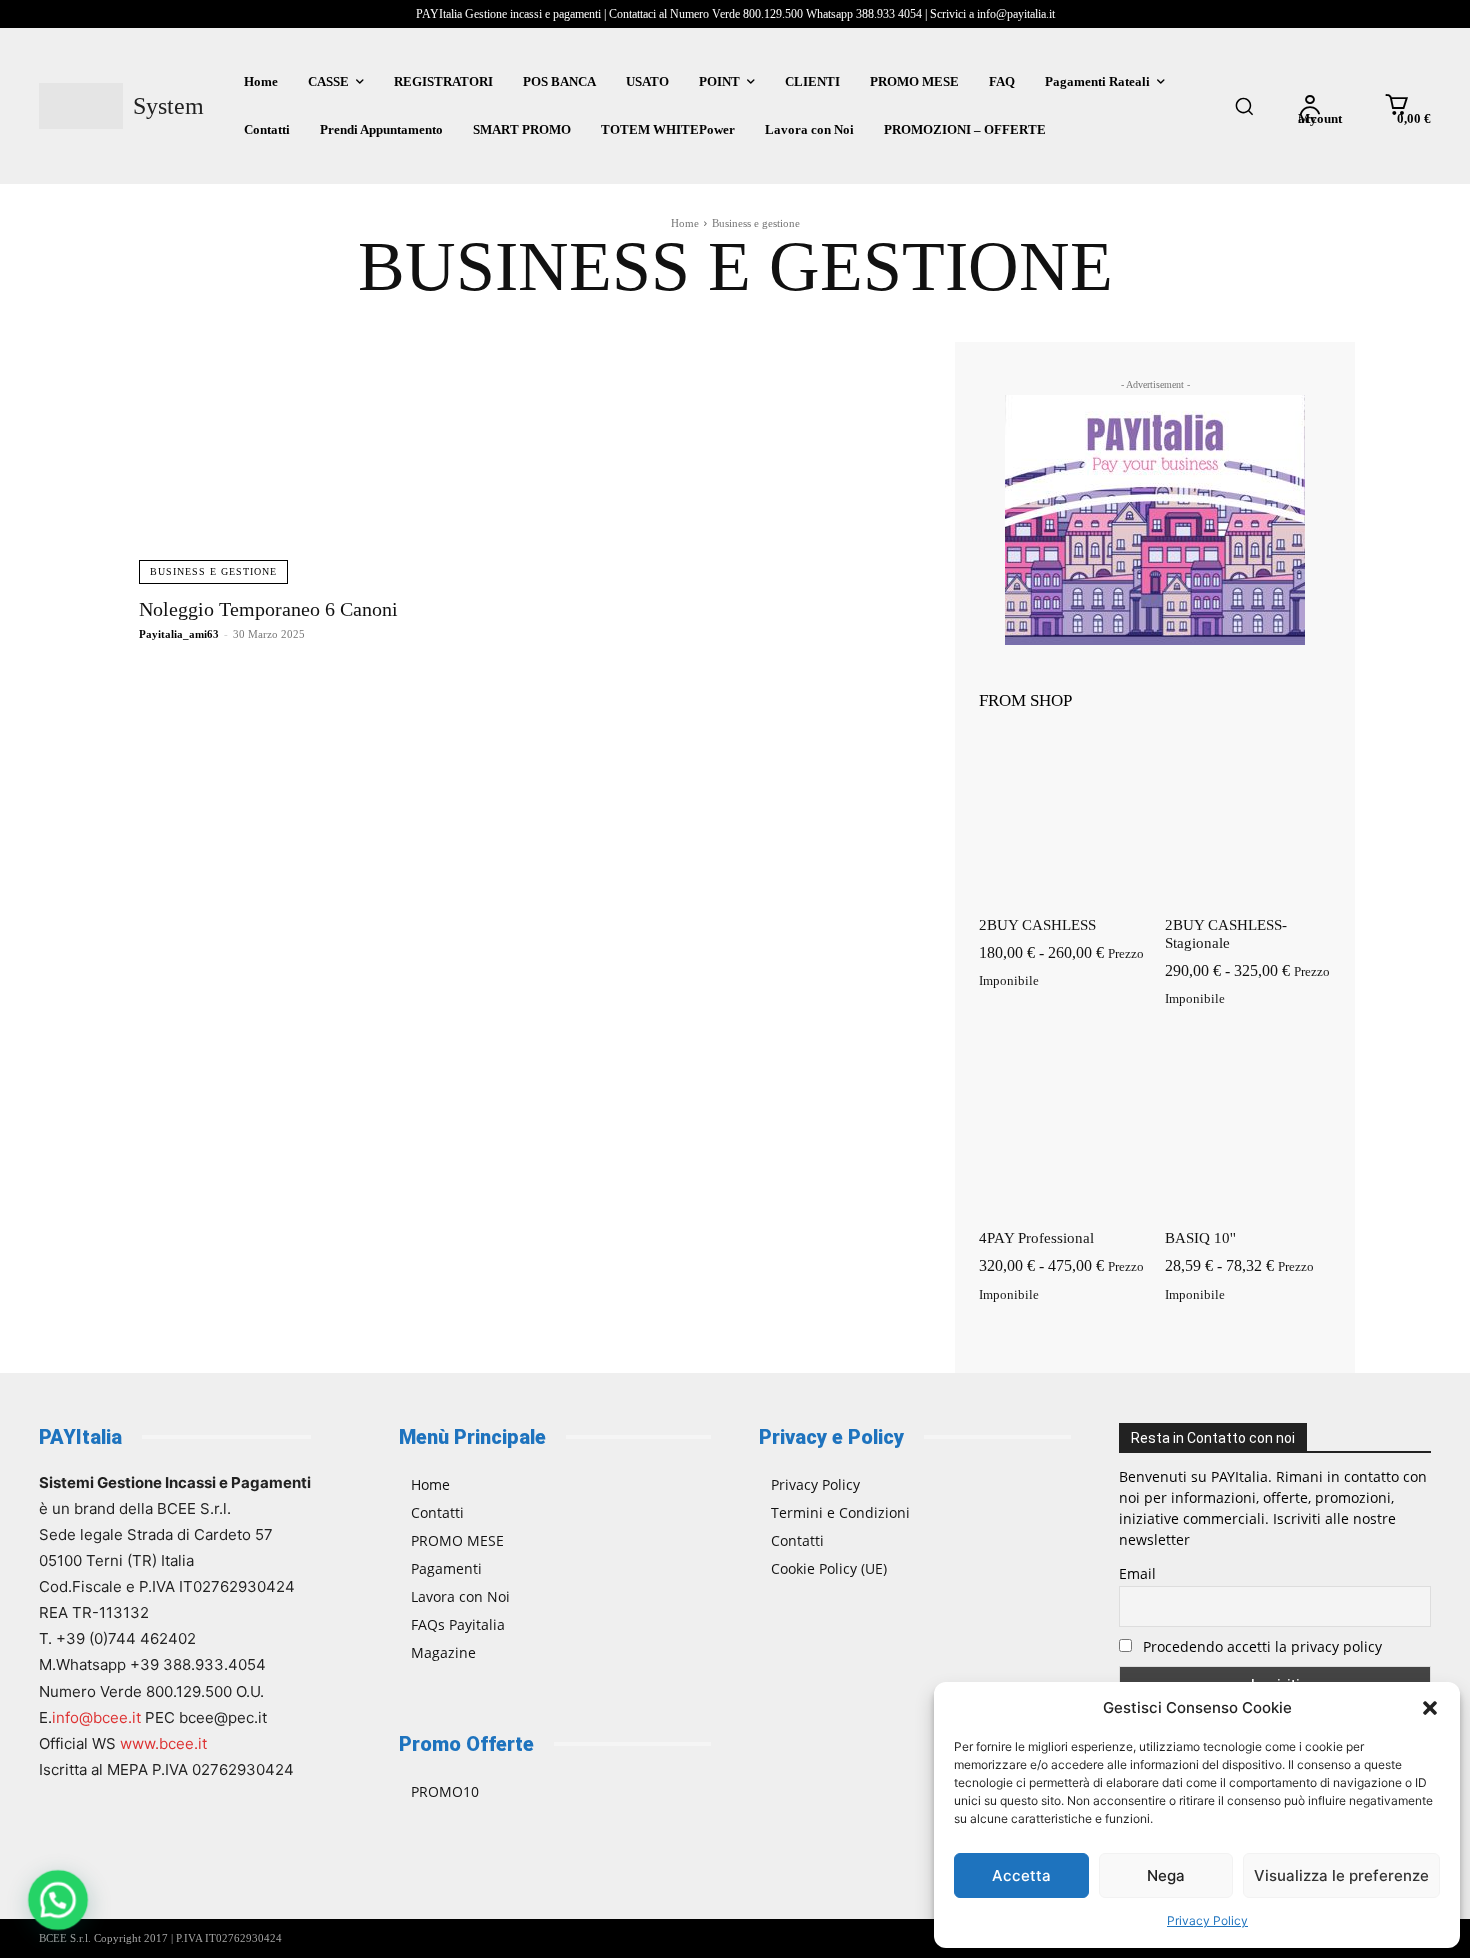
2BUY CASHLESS (1037, 925)
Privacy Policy (1207, 1920)
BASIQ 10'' (1200, 1238)
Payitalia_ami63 (179, 634)
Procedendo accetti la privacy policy (1260, 1646)
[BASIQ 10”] (1248, 1132)
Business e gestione (213, 571)
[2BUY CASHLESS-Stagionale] (1248, 819)
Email (1137, 1573)
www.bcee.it (163, 1743)
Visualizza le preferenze (1341, 1875)
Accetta (1021, 1875)
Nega (1166, 1875)
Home (685, 223)
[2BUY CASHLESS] (1062, 819)
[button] (1430, 1708)
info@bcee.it (96, 1717)
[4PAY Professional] (1062, 1132)
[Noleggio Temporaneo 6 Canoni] (325, 463)
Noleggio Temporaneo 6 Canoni (268, 609)
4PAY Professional (1036, 1238)
